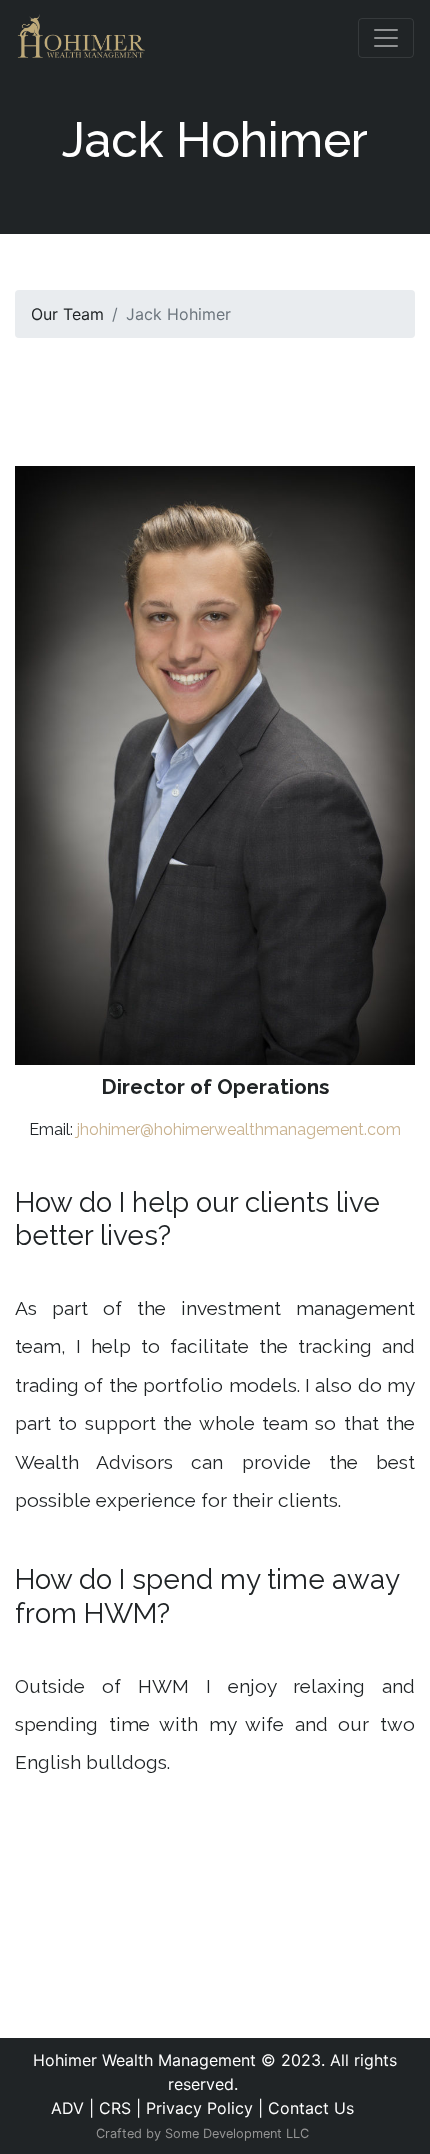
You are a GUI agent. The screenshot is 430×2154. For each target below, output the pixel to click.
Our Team (67, 314)
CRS (115, 2108)
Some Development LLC (237, 2133)
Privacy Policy (199, 2108)
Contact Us (311, 2108)
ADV (67, 2108)
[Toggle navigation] (386, 38)
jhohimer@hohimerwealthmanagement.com (239, 1129)
